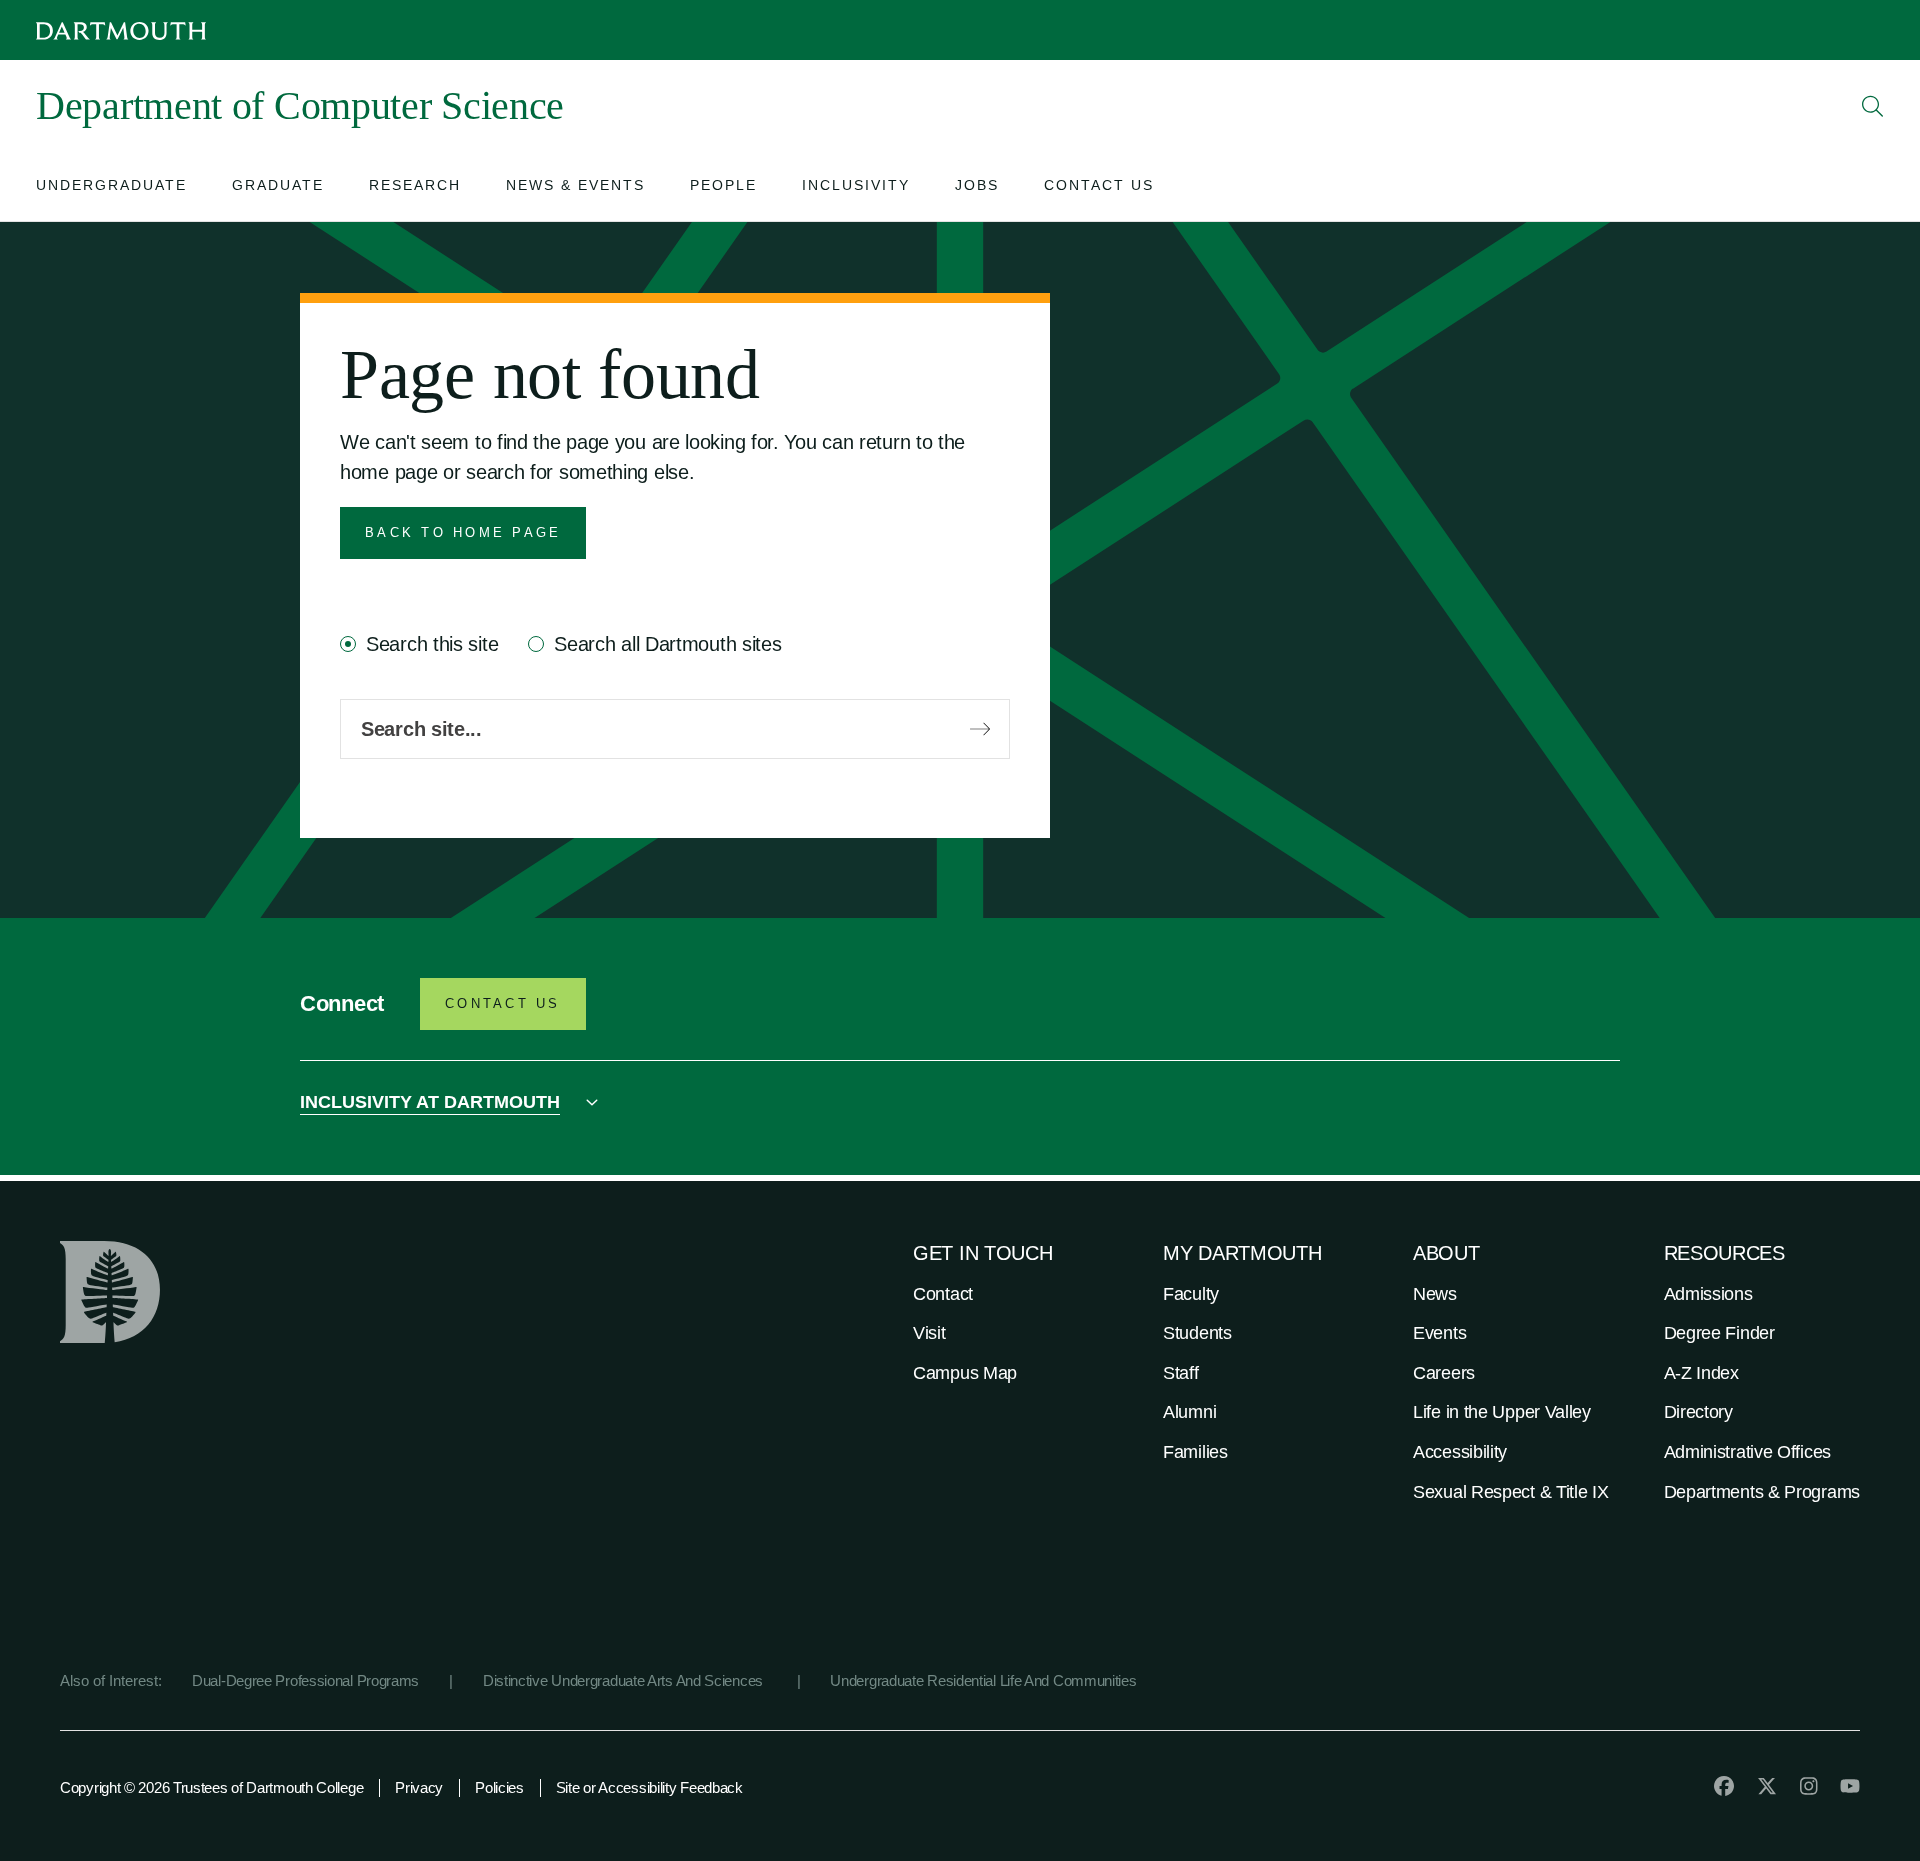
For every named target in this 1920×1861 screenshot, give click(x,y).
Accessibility (1460, 1452)
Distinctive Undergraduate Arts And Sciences (625, 1680)
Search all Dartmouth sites (667, 644)
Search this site (432, 644)
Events (1439, 1333)
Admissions (1708, 1294)
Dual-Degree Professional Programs (305, 1680)
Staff (1181, 1373)
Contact (943, 1294)
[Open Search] (1873, 106)
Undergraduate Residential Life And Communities (983, 1680)
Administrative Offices (1747, 1452)
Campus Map (965, 1373)
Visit (929, 1333)
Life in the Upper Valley (1502, 1412)
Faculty (1191, 1294)
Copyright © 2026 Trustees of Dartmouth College (211, 1787)
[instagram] (1809, 1786)
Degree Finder (1719, 1333)
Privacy (419, 1787)
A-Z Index (1701, 1373)
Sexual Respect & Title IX (1511, 1492)
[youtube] (1850, 1786)
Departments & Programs (1762, 1492)
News (1435, 1294)
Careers (1444, 1373)
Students (1197, 1333)
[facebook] (1724, 1786)
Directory (1698, 1412)
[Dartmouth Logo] (121, 30)
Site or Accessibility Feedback (649, 1787)
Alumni (1189, 1412)
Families (1195, 1452)
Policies (499, 1787)
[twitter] (1767, 1786)
